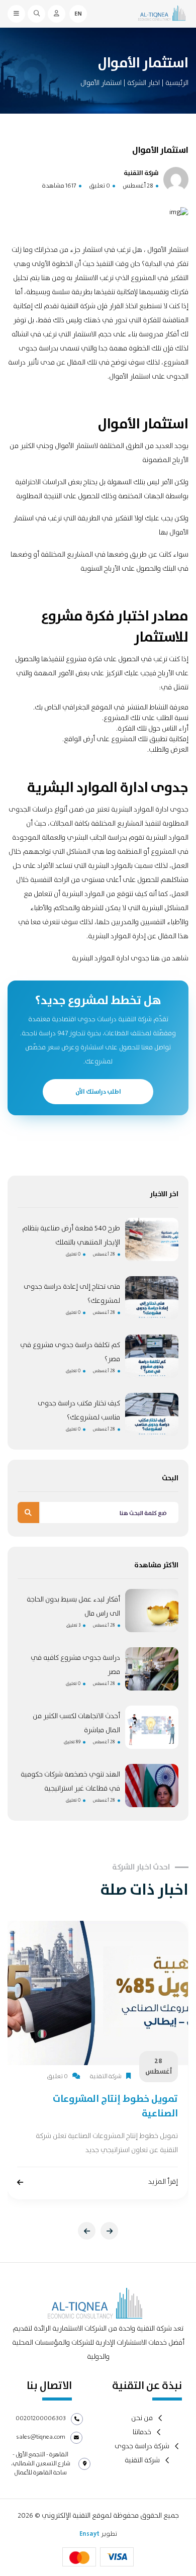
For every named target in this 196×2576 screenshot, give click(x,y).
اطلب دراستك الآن (98, 1092)
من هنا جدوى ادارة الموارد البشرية (121, 958)
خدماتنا (142, 2432)
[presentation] (87, 2231)
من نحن (142, 2418)
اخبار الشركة (143, 83)
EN (78, 14)
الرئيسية (177, 83)
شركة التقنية (142, 2461)
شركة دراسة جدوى (142, 2447)
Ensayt (89, 2534)
